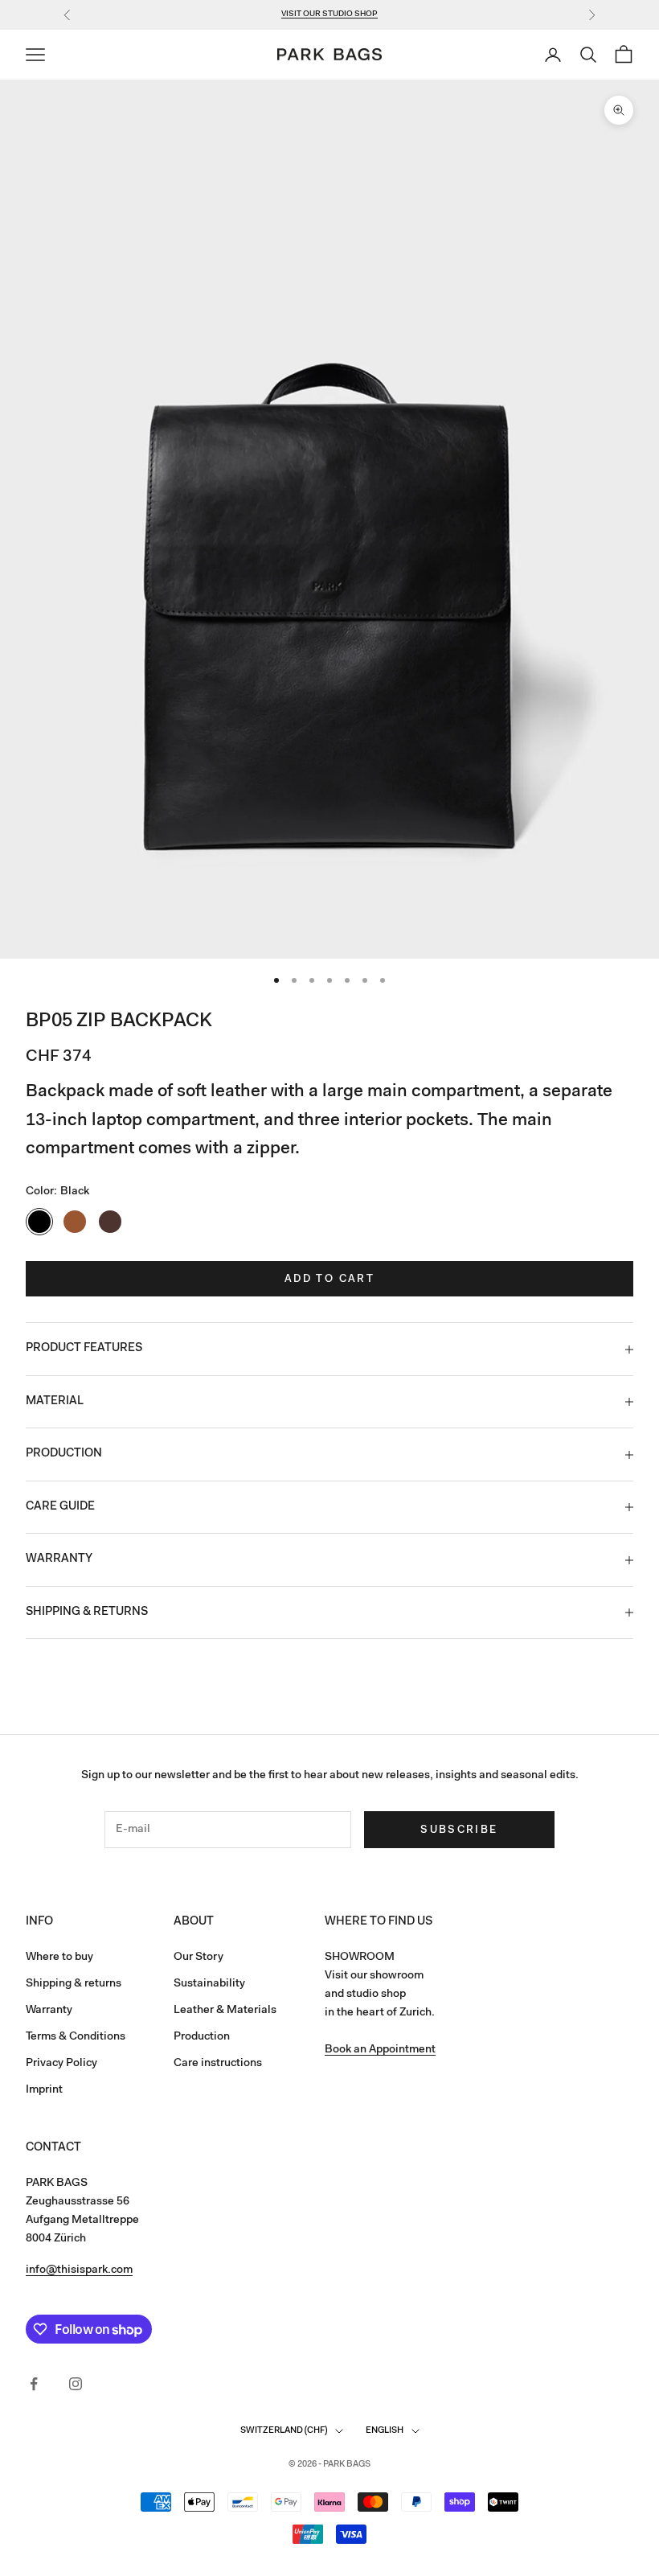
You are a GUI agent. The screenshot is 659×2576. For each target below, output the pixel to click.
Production (202, 2037)
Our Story (199, 1958)
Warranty (49, 2011)
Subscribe (459, 1830)
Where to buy (59, 1958)
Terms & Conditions (76, 2037)
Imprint (44, 2090)
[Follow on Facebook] (34, 2384)
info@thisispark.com (79, 2270)
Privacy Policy (61, 2064)
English (385, 2431)
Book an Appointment (380, 2050)
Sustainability (209, 1984)
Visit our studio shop (329, 14)
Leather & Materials (225, 2011)
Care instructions (218, 2064)
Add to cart (329, 1279)
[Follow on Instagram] (76, 2384)
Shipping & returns (74, 1984)
